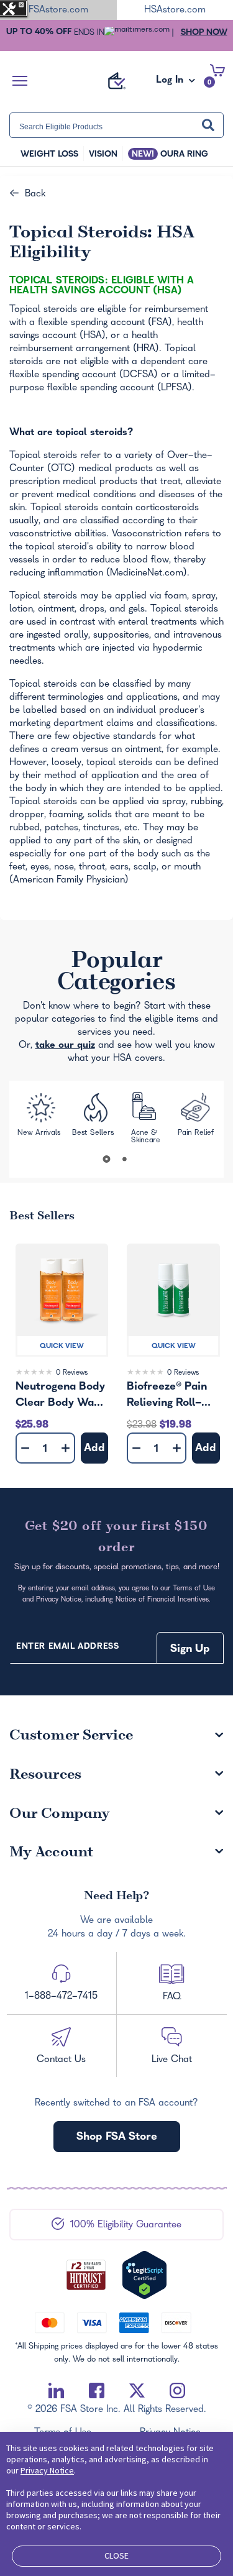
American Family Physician (69, 881)
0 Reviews (72, 1373)
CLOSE (116, 2555)
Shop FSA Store (117, 2138)
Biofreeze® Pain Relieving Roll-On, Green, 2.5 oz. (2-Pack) (173, 1396)
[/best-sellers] (95, 1118)
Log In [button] (171, 84)
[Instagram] (177, 2391)
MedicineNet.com (147, 574)
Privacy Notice (47, 2470)
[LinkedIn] (56, 2391)
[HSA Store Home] (117, 81)
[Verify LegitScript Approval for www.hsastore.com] (144, 2275)
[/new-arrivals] (40, 1119)
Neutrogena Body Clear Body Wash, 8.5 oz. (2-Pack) (62, 1396)
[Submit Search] (208, 126)
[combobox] (116, 125)
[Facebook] (97, 2391)
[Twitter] (137, 2391)
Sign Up (190, 1650)
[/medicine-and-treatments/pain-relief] (197, 1119)
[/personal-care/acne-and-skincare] (146, 1119)
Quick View (62, 1347)
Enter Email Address (67, 1647)
